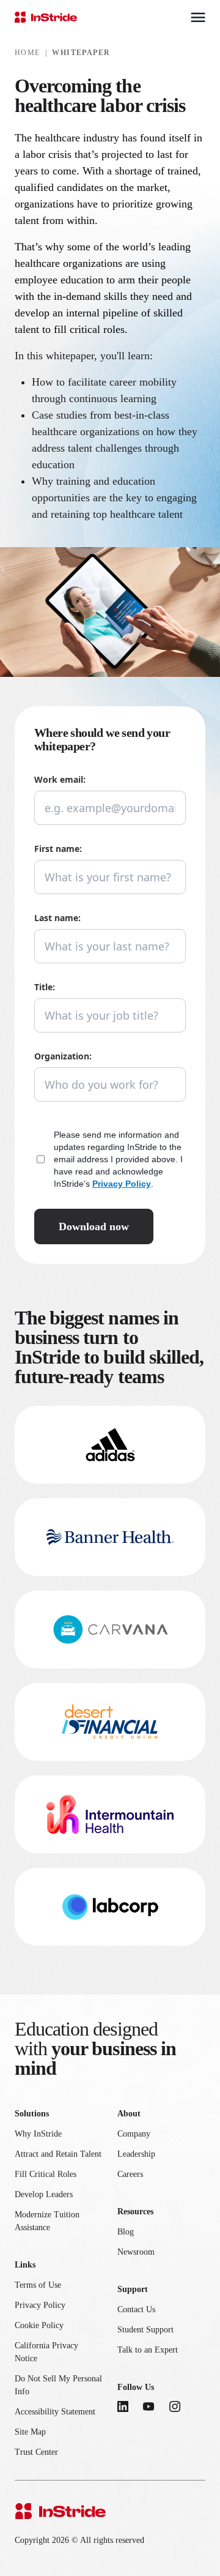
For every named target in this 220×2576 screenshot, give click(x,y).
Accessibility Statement (55, 2412)
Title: (45, 987)
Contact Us (136, 2309)
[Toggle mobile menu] (198, 17)
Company (134, 2134)
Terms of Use (38, 2285)
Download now (94, 1226)
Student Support (145, 2330)
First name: (58, 849)
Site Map (30, 2432)
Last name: (57, 918)
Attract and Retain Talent (58, 2154)
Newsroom (136, 2252)
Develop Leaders (44, 2194)
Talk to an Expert (148, 2350)
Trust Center (36, 2452)
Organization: (63, 1056)
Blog (126, 2232)
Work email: (60, 779)
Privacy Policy (122, 1184)
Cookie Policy (39, 2325)
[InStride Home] (46, 17)
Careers (130, 2174)
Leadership (136, 2154)
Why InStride (38, 2134)
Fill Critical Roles (46, 2174)
